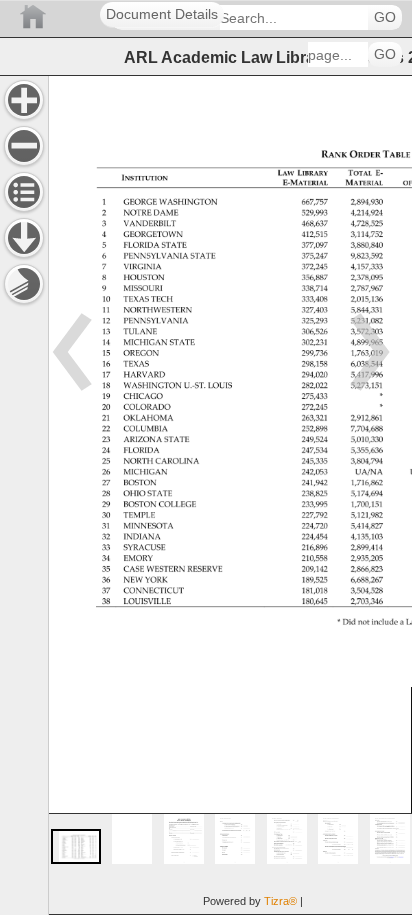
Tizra (280, 901)
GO (385, 17)
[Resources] (24, 238)
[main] (230, 495)
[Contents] (24, 192)
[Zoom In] (24, 100)
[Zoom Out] (24, 146)
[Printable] (24, 284)
